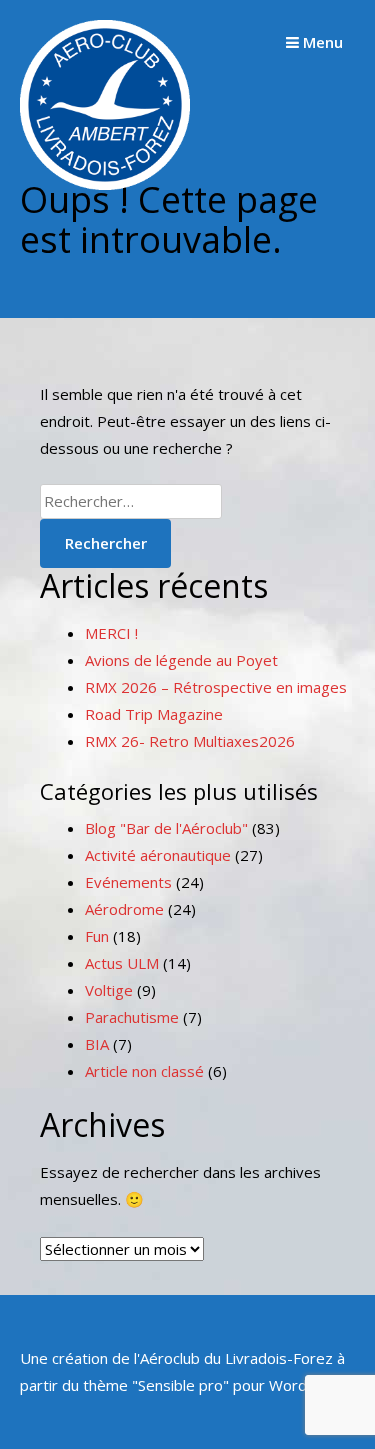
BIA (97, 1044)
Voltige (109, 990)
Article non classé (144, 1071)
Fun (97, 936)
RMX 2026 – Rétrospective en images (216, 687)
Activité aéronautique (158, 855)
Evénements (128, 882)
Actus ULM (122, 963)
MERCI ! (111, 633)
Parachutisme (132, 1017)
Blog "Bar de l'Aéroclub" (166, 828)
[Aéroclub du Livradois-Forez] (105, 184)
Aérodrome (124, 909)
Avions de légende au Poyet (181, 660)
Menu (321, 42)
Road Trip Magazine (154, 714)
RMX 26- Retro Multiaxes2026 (190, 741)
